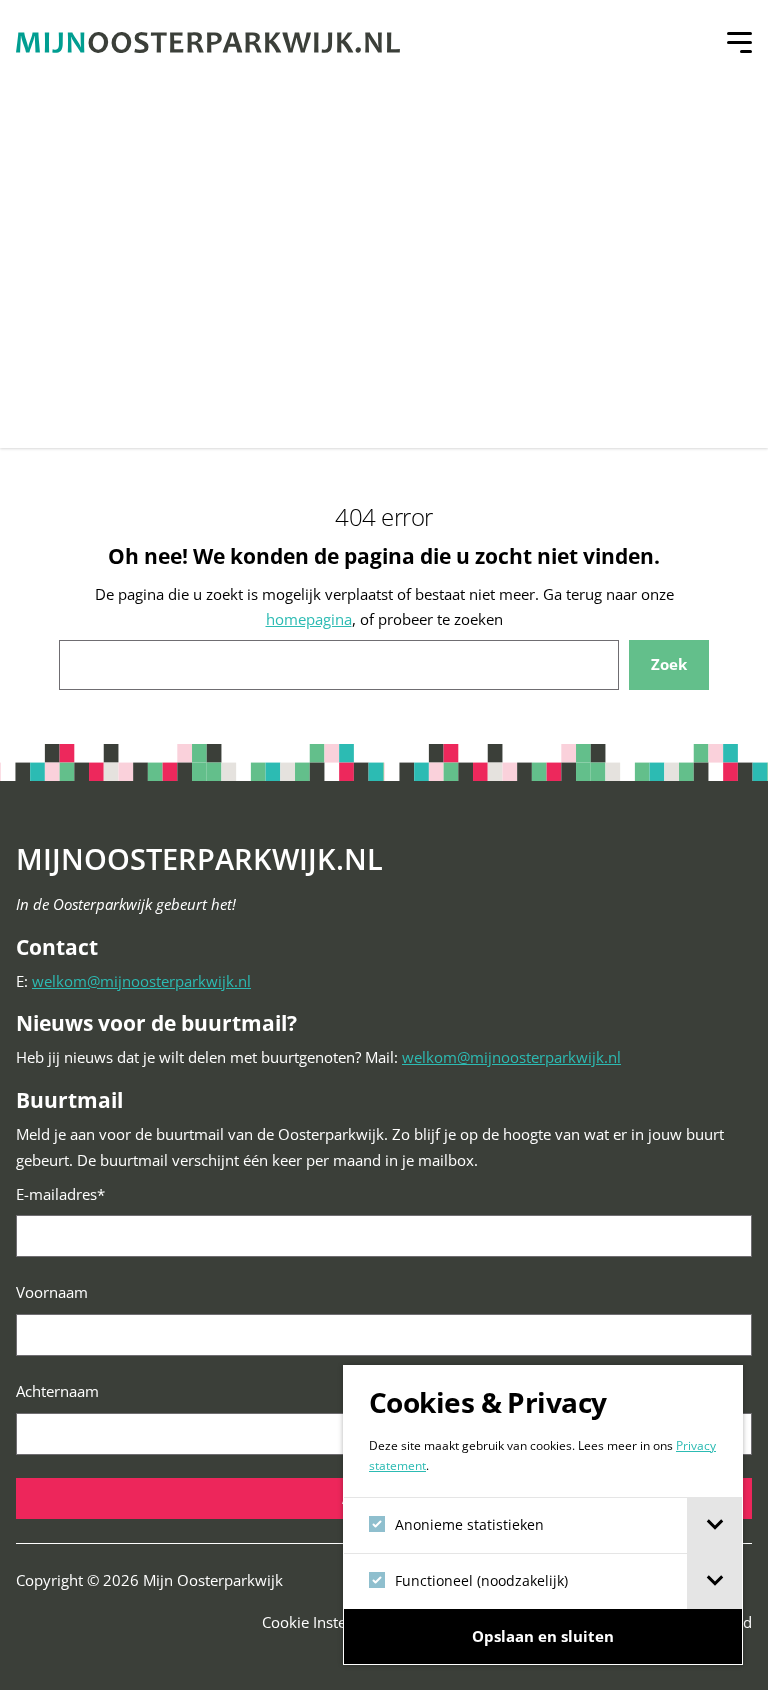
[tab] (714, 1525)
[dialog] (543, 1515)
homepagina (309, 619)
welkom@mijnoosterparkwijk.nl (141, 981)
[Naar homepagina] (208, 42)
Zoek (669, 664)
